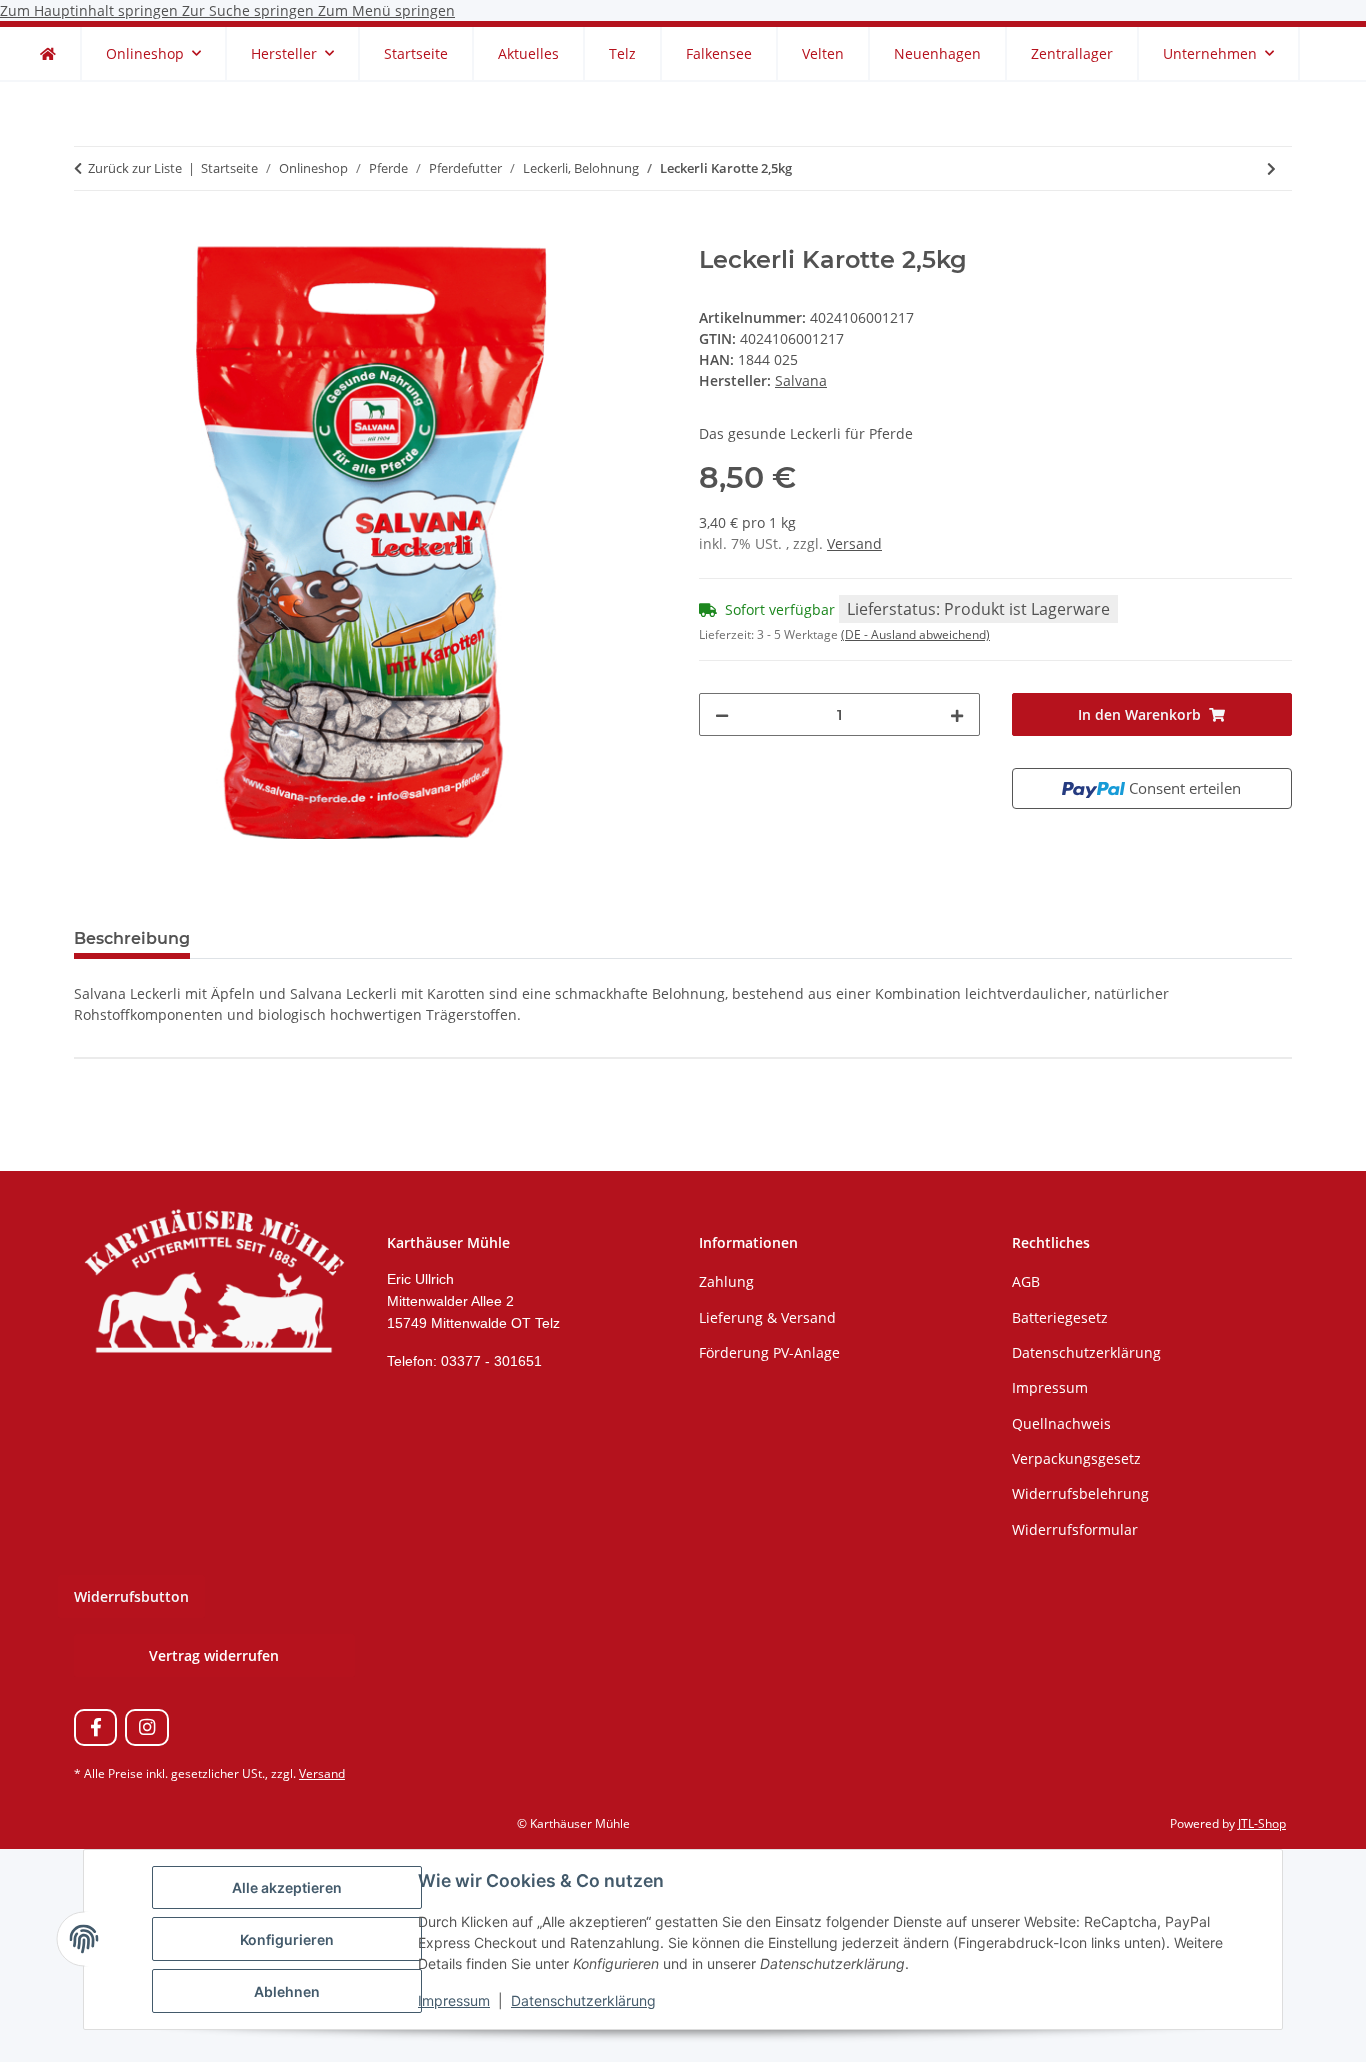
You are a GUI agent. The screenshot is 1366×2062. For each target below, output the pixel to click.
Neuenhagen (937, 53)
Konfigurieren (287, 1939)
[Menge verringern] (722, 714)
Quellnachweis (1061, 1423)
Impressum (454, 2000)
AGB (1026, 1281)
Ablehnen (287, 1991)
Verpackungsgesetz (1076, 1458)
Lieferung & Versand (767, 1317)
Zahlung (726, 1281)
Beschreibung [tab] (132, 938)
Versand (854, 543)
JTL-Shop (1262, 1823)
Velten (823, 53)
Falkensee (719, 53)
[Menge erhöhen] (957, 714)
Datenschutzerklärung (583, 2000)
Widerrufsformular (1075, 1529)
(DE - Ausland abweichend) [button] (915, 634)
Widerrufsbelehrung (1080, 1493)
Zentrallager (1072, 53)
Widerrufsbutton (131, 1596)
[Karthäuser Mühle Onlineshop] (48, 53)
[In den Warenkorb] (90, 235)
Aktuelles (528, 53)
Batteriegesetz (1060, 1317)
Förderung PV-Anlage (769, 1352)
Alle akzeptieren (287, 1887)
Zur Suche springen (250, 10)
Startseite (416, 53)
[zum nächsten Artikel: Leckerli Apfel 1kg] (1271, 168)
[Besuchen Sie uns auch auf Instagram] (146, 1727)
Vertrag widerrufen (214, 1655)
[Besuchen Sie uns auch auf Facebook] (95, 1727)
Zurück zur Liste (135, 168)
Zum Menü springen (386, 10)
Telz (622, 53)
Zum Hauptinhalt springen (91, 10)
